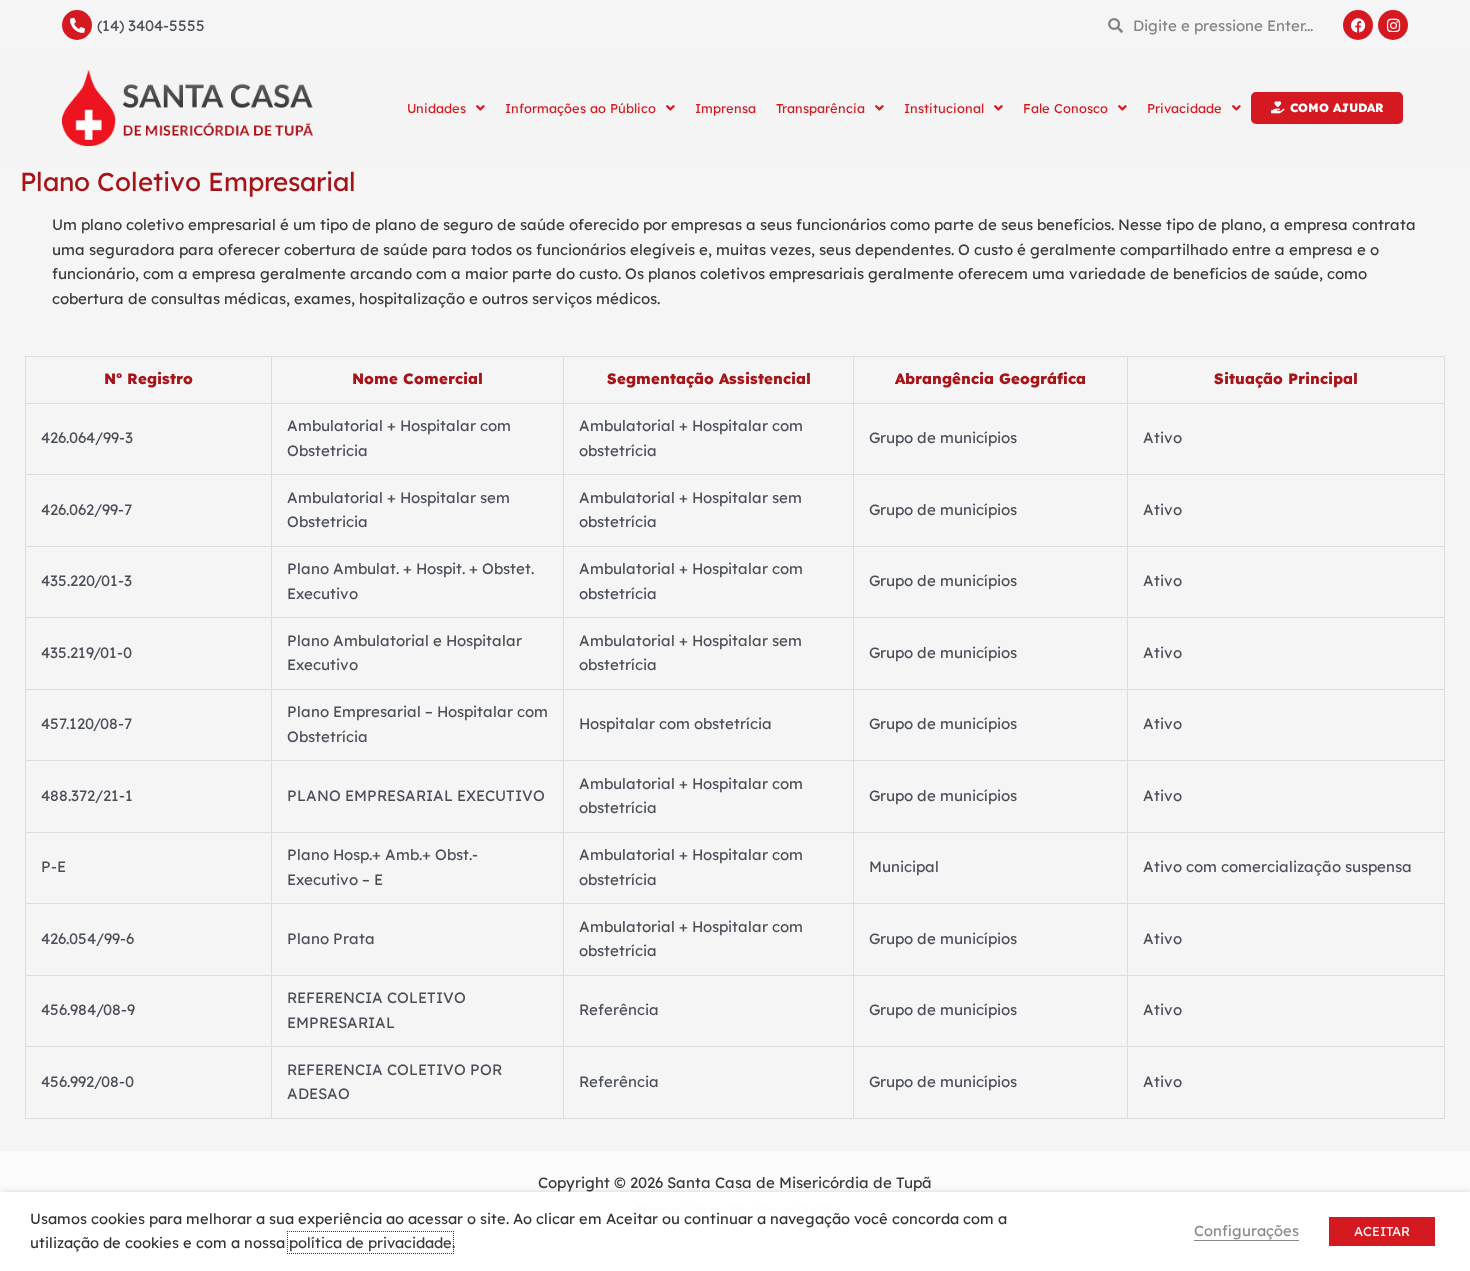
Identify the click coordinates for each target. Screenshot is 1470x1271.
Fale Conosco (1065, 108)
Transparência (820, 108)
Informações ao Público (580, 108)
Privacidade (1184, 108)
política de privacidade (370, 1242)
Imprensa (725, 108)
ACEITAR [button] (1382, 1231)
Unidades (436, 108)
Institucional (944, 108)
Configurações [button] (1246, 1230)
